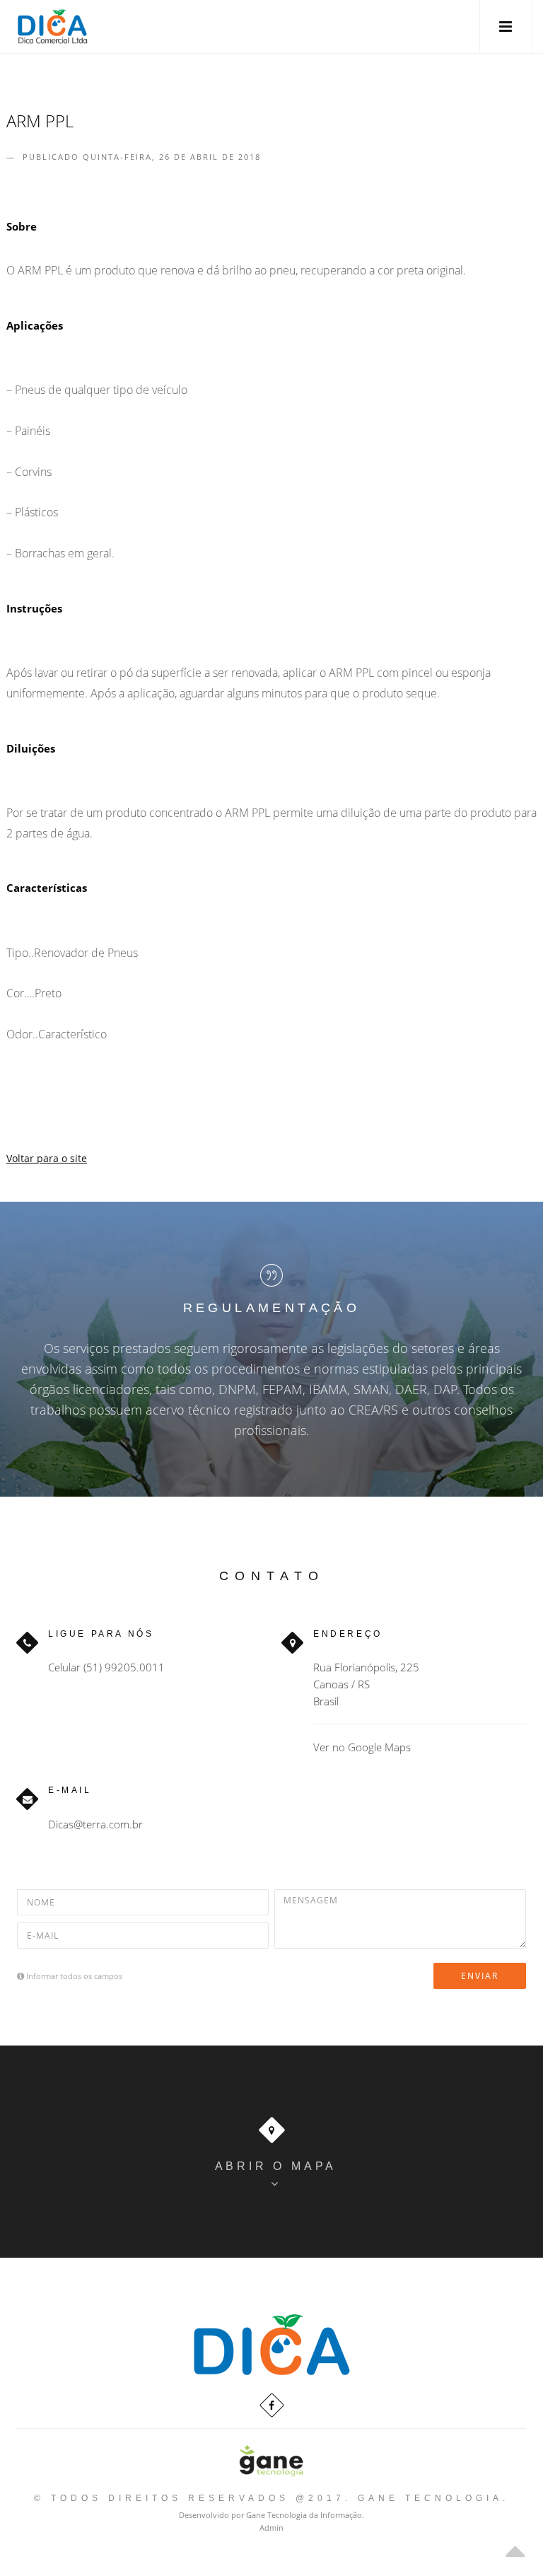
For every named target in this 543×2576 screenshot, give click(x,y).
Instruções (34, 608)
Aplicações (35, 325)
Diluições (31, 748)
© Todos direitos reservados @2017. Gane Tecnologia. (271, 2498)
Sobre (22, 226)
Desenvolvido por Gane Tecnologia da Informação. (271, 2515)
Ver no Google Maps (362, 1747)
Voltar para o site (47, 1158)
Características (47, 888)
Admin (271, 2528)
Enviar (480, 1976)
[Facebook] (272, 2405)
